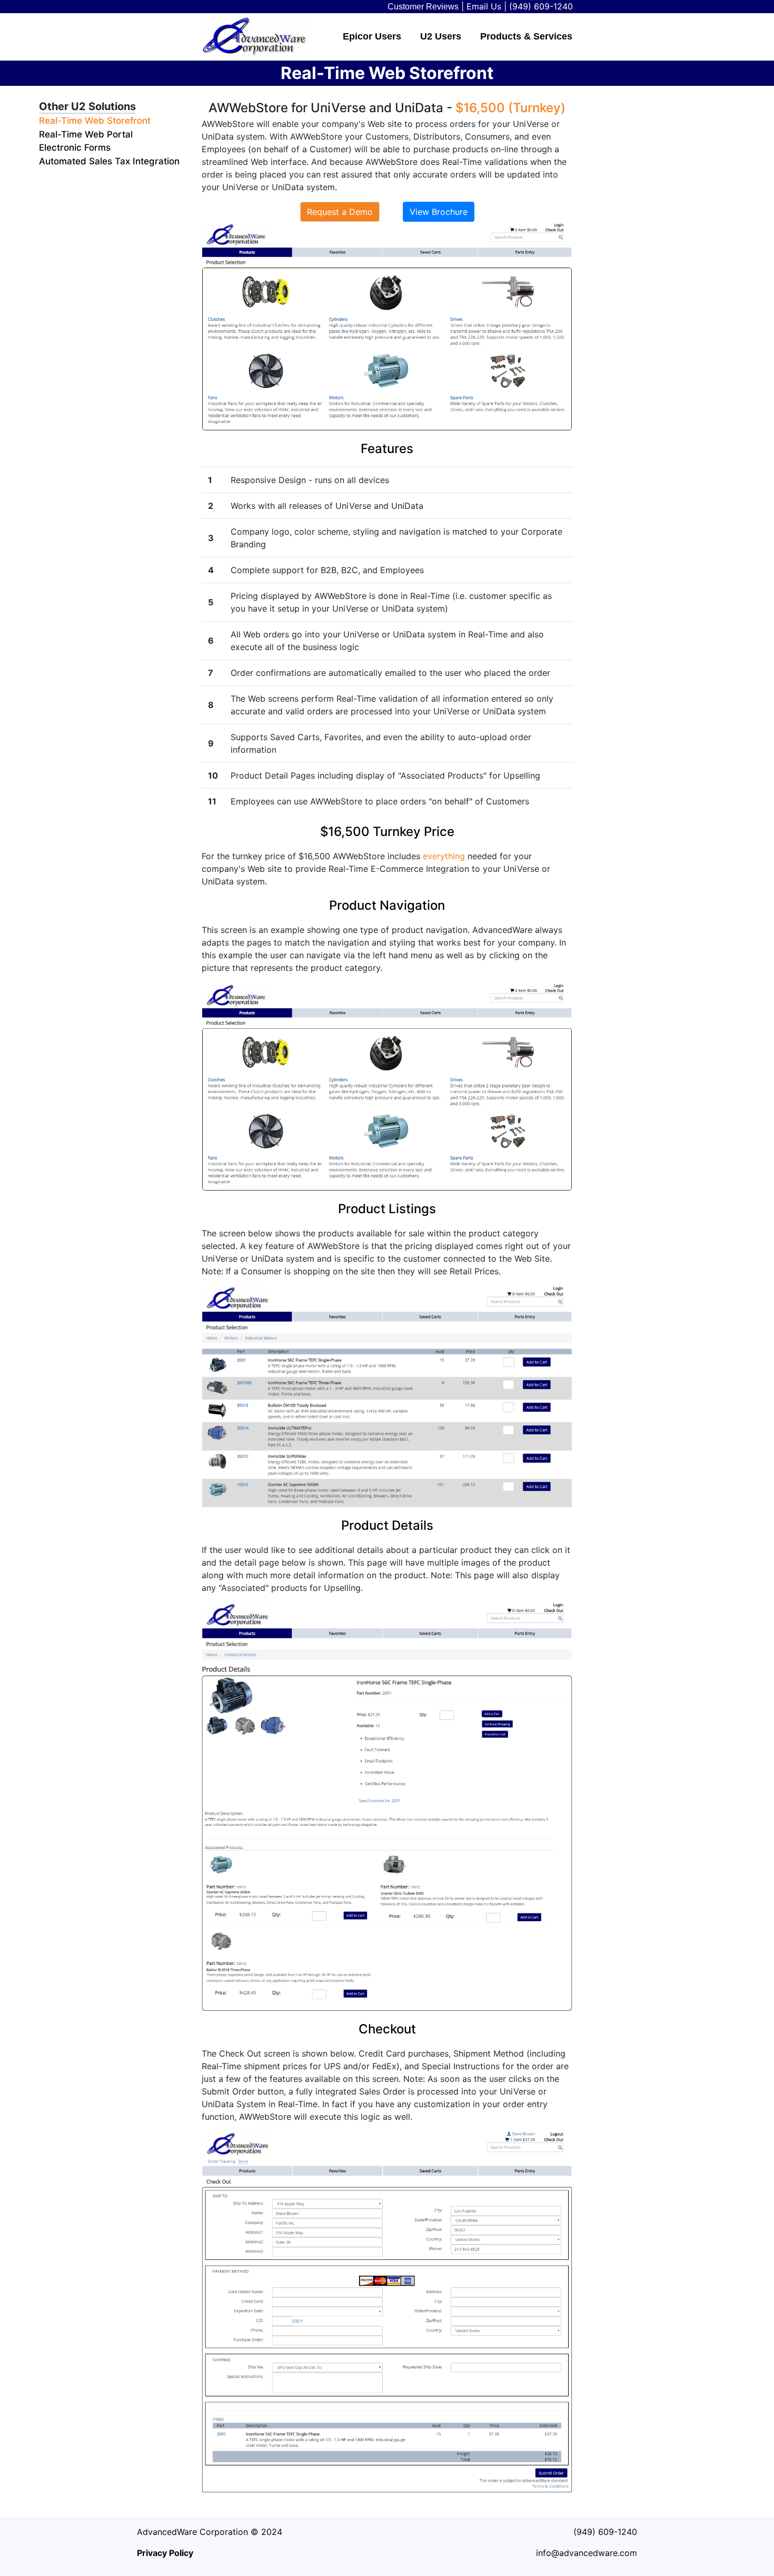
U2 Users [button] (441, 36)
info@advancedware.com (587, 2553)
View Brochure (439, 212)
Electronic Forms (75, 148)
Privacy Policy (165, 2553)
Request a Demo (340, 212)
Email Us (484, 6)
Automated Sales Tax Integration (109, 161)
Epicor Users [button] (372, 36)
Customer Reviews (423, 7)
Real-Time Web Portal (86, 134)
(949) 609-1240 (541, 6)
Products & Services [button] (526, 36)
